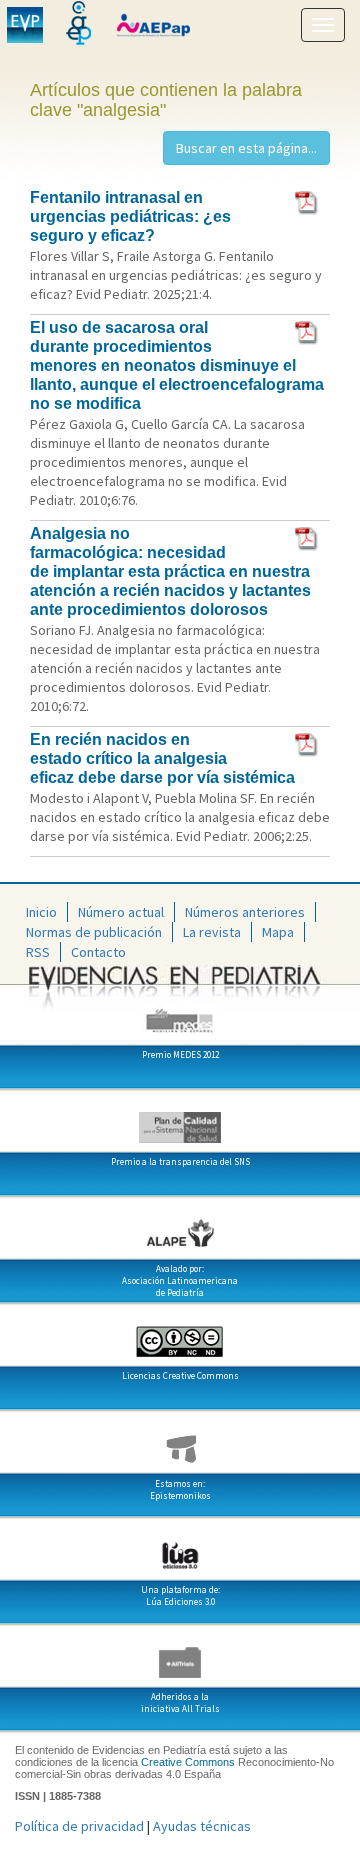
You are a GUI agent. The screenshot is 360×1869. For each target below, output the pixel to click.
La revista (212, 932)
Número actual (121, 912)
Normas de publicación (94, 932)
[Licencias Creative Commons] (180, 1334)
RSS (38, 952)
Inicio (41, 912)
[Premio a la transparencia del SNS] (180, 1120)
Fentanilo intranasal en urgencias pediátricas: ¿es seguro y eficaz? (130, 216)
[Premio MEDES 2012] (180, 1013)
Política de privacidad (79, 1826)
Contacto (98, 952)
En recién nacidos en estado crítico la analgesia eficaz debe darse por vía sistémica (162, 758)
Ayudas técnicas (202, 1826)
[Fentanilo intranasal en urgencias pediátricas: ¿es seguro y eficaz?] (307, 201)
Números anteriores (245, 912)
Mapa (278, 932)
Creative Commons (188, 1762)
